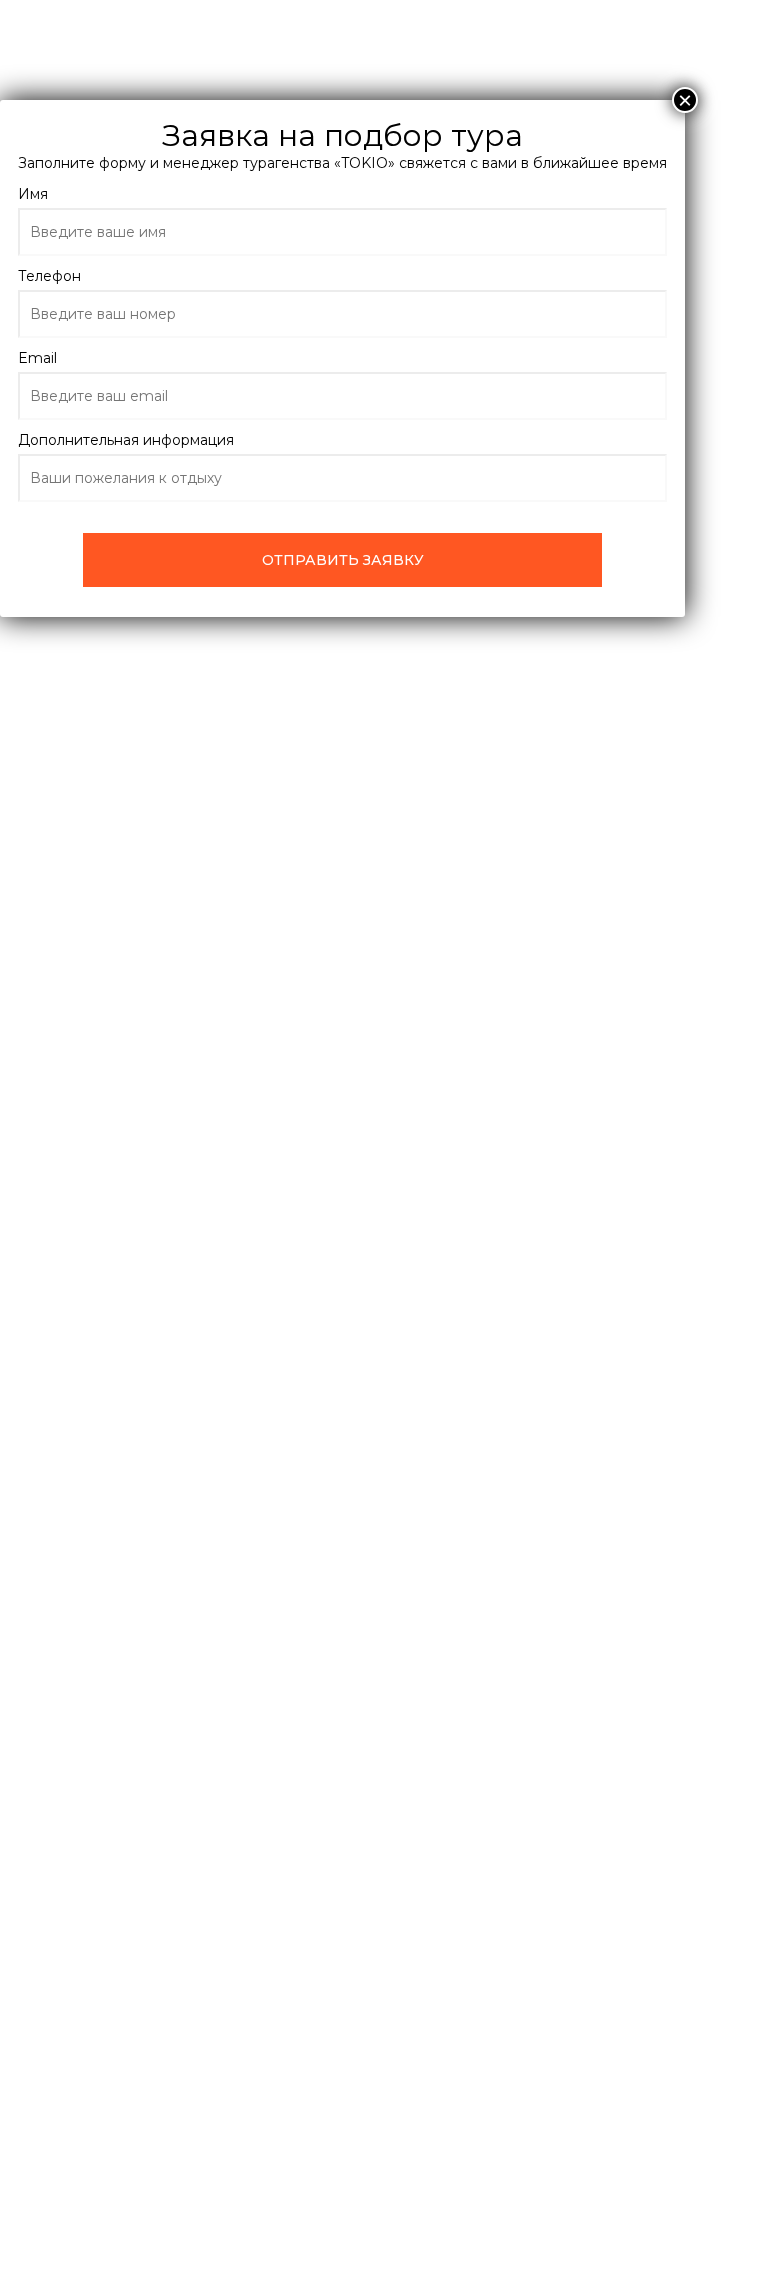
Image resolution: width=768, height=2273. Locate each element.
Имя (33, 194)
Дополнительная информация (126, 440)
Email (37, 358)
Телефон (49, 276)
